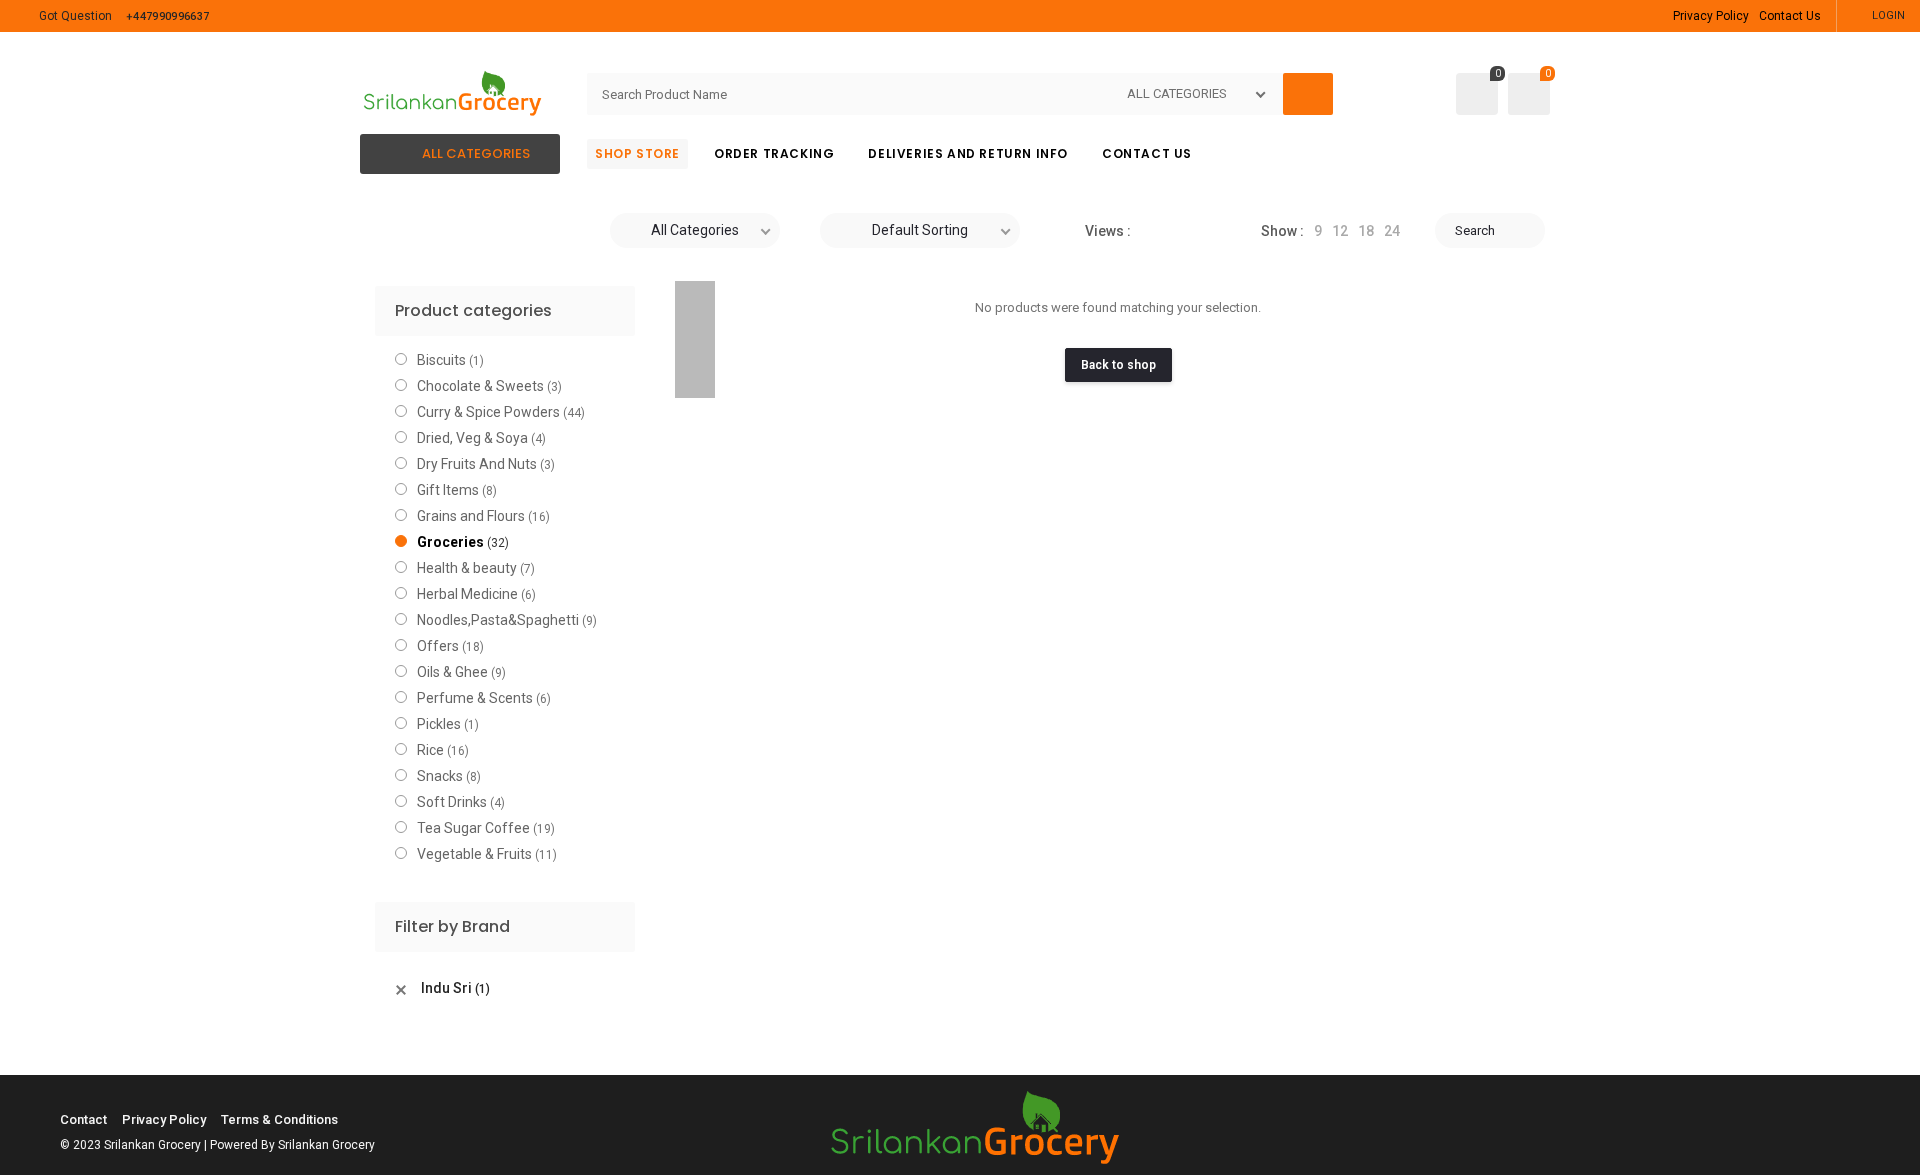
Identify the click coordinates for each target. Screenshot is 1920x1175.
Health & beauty (467, 568)
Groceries (450, 542)
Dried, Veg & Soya (472, 438)
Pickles (439, 724)
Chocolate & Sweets (480, 386)
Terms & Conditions (279, 1119)
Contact (83, 1119)
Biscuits (441, 360)
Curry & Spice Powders (488, 412)
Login (1888, 15)
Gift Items (448, 490)
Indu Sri (455, 988)
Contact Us (1790, 16)
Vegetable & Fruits (474, 854)
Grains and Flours (471, 516)
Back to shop (1118, 365)
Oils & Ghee (452, 672)
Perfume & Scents (475, 698)
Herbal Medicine (467, 594)
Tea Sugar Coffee (473, 828)
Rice (430, 750)
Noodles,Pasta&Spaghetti (498, 620)
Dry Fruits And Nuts (477, 464)
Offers (438, 646)
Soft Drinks (452, 802)
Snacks (440, 776)
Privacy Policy (1711, 16)
